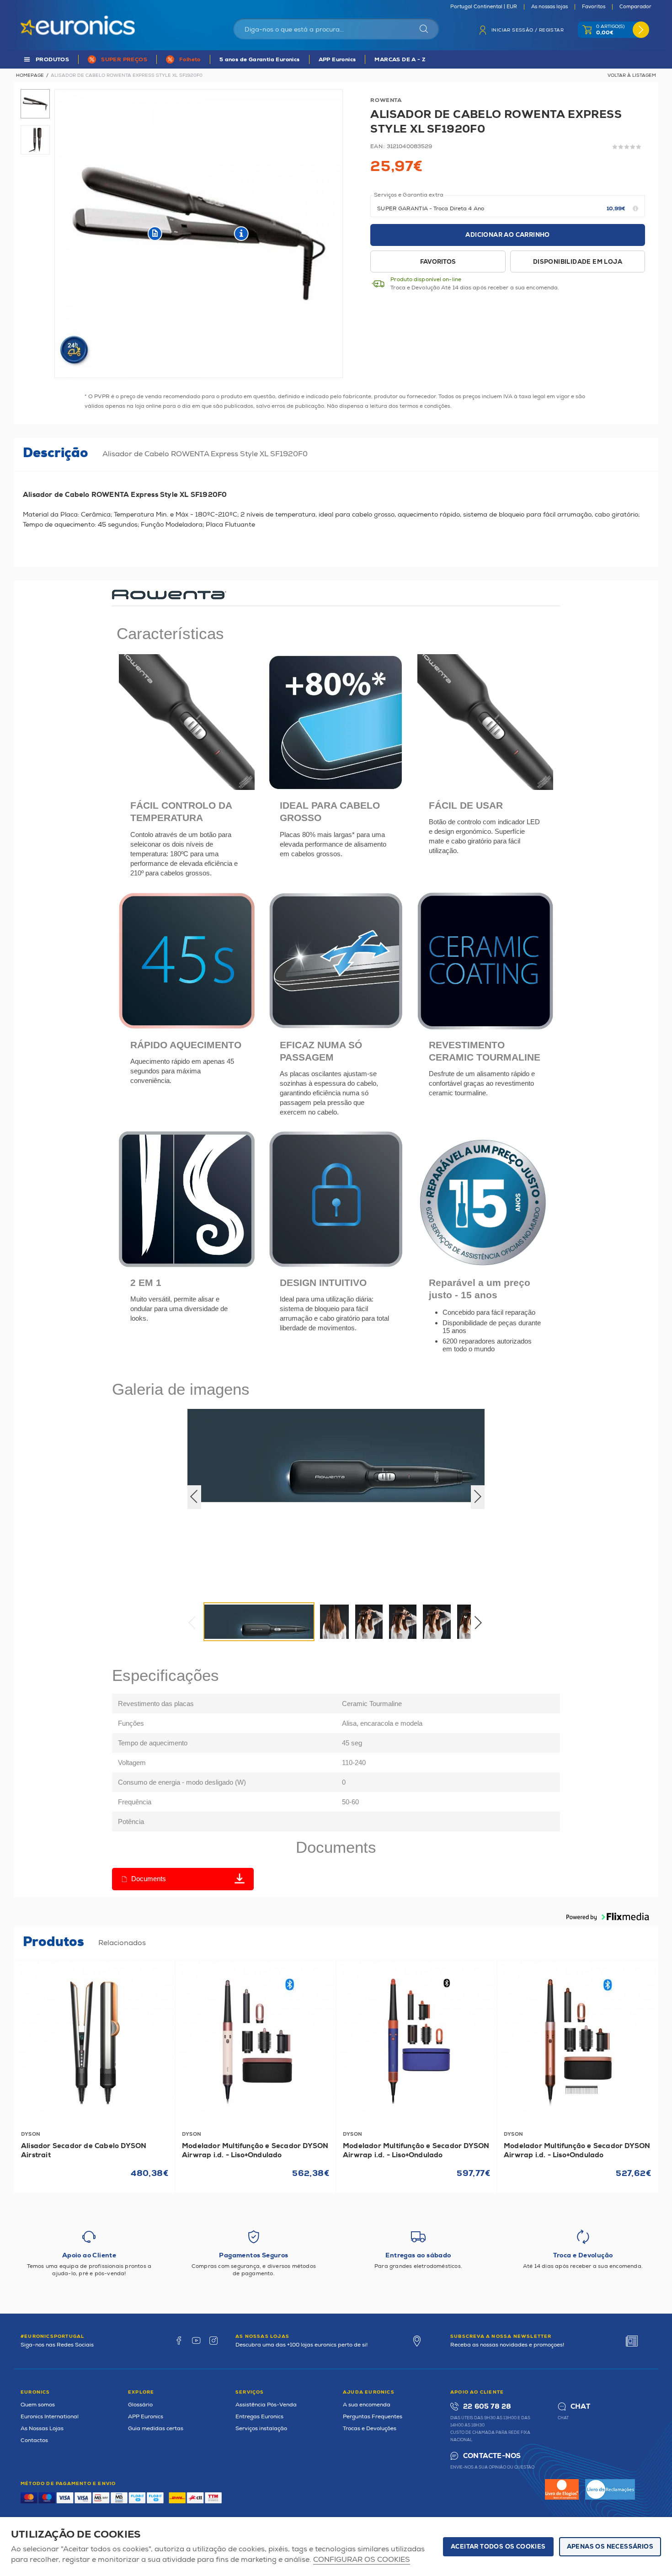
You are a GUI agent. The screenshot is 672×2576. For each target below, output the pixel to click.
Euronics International (50, 2417)
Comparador (635, 7)
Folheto (190, 60)
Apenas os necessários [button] (610, 2547)
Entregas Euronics (259, 2417)
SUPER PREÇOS (124, 60)
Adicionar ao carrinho (507, 235)
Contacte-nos (492, 2456)
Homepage (30, 75)
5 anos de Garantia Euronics (260, 60)
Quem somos (38, 2405)
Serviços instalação (261, 2429)
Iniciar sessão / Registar (528, 30)
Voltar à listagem (632, 75)
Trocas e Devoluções (370, 2429)
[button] (481, 1625)
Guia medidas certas (156, 2429)
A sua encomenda (367, 2405)
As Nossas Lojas (42, 2429)
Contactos (34, 2440)
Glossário (140, 2405)
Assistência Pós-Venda (266, 2405)
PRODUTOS (52, 60)
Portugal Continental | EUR (484, 7)
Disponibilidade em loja (578, 262)
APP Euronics (337, 60)
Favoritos (594, 7)
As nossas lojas (549, 7)
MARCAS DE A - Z (400, 60)
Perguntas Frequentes (373, 2417)
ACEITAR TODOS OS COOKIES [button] (498, 2547)
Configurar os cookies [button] (362, 2560)
